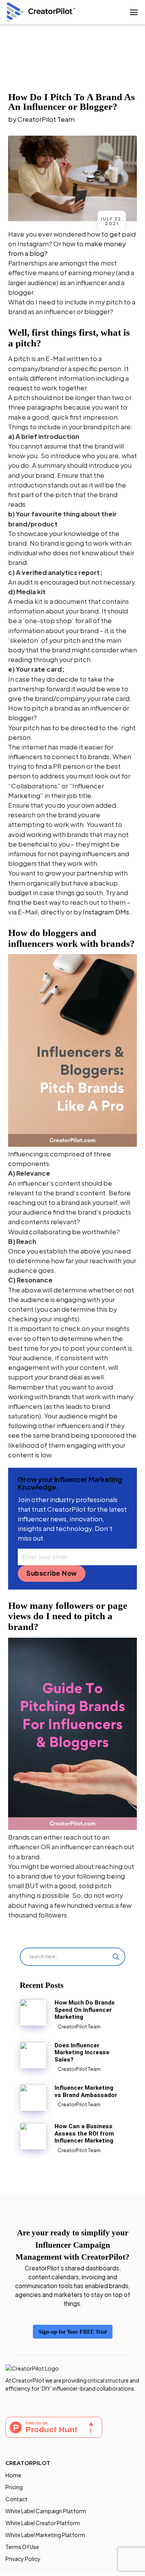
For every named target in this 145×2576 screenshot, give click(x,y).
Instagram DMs (106, 912)
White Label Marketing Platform (45, 2535)
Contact (16, 2499)
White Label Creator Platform (43, 2523)
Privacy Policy (23, 2559)
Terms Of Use (22, 2547)
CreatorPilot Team (46, 119)
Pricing (14, 2487)
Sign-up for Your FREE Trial (73, 2332)
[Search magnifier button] (116, 1957)
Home (13, 2475)
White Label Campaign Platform (46, 2511)
